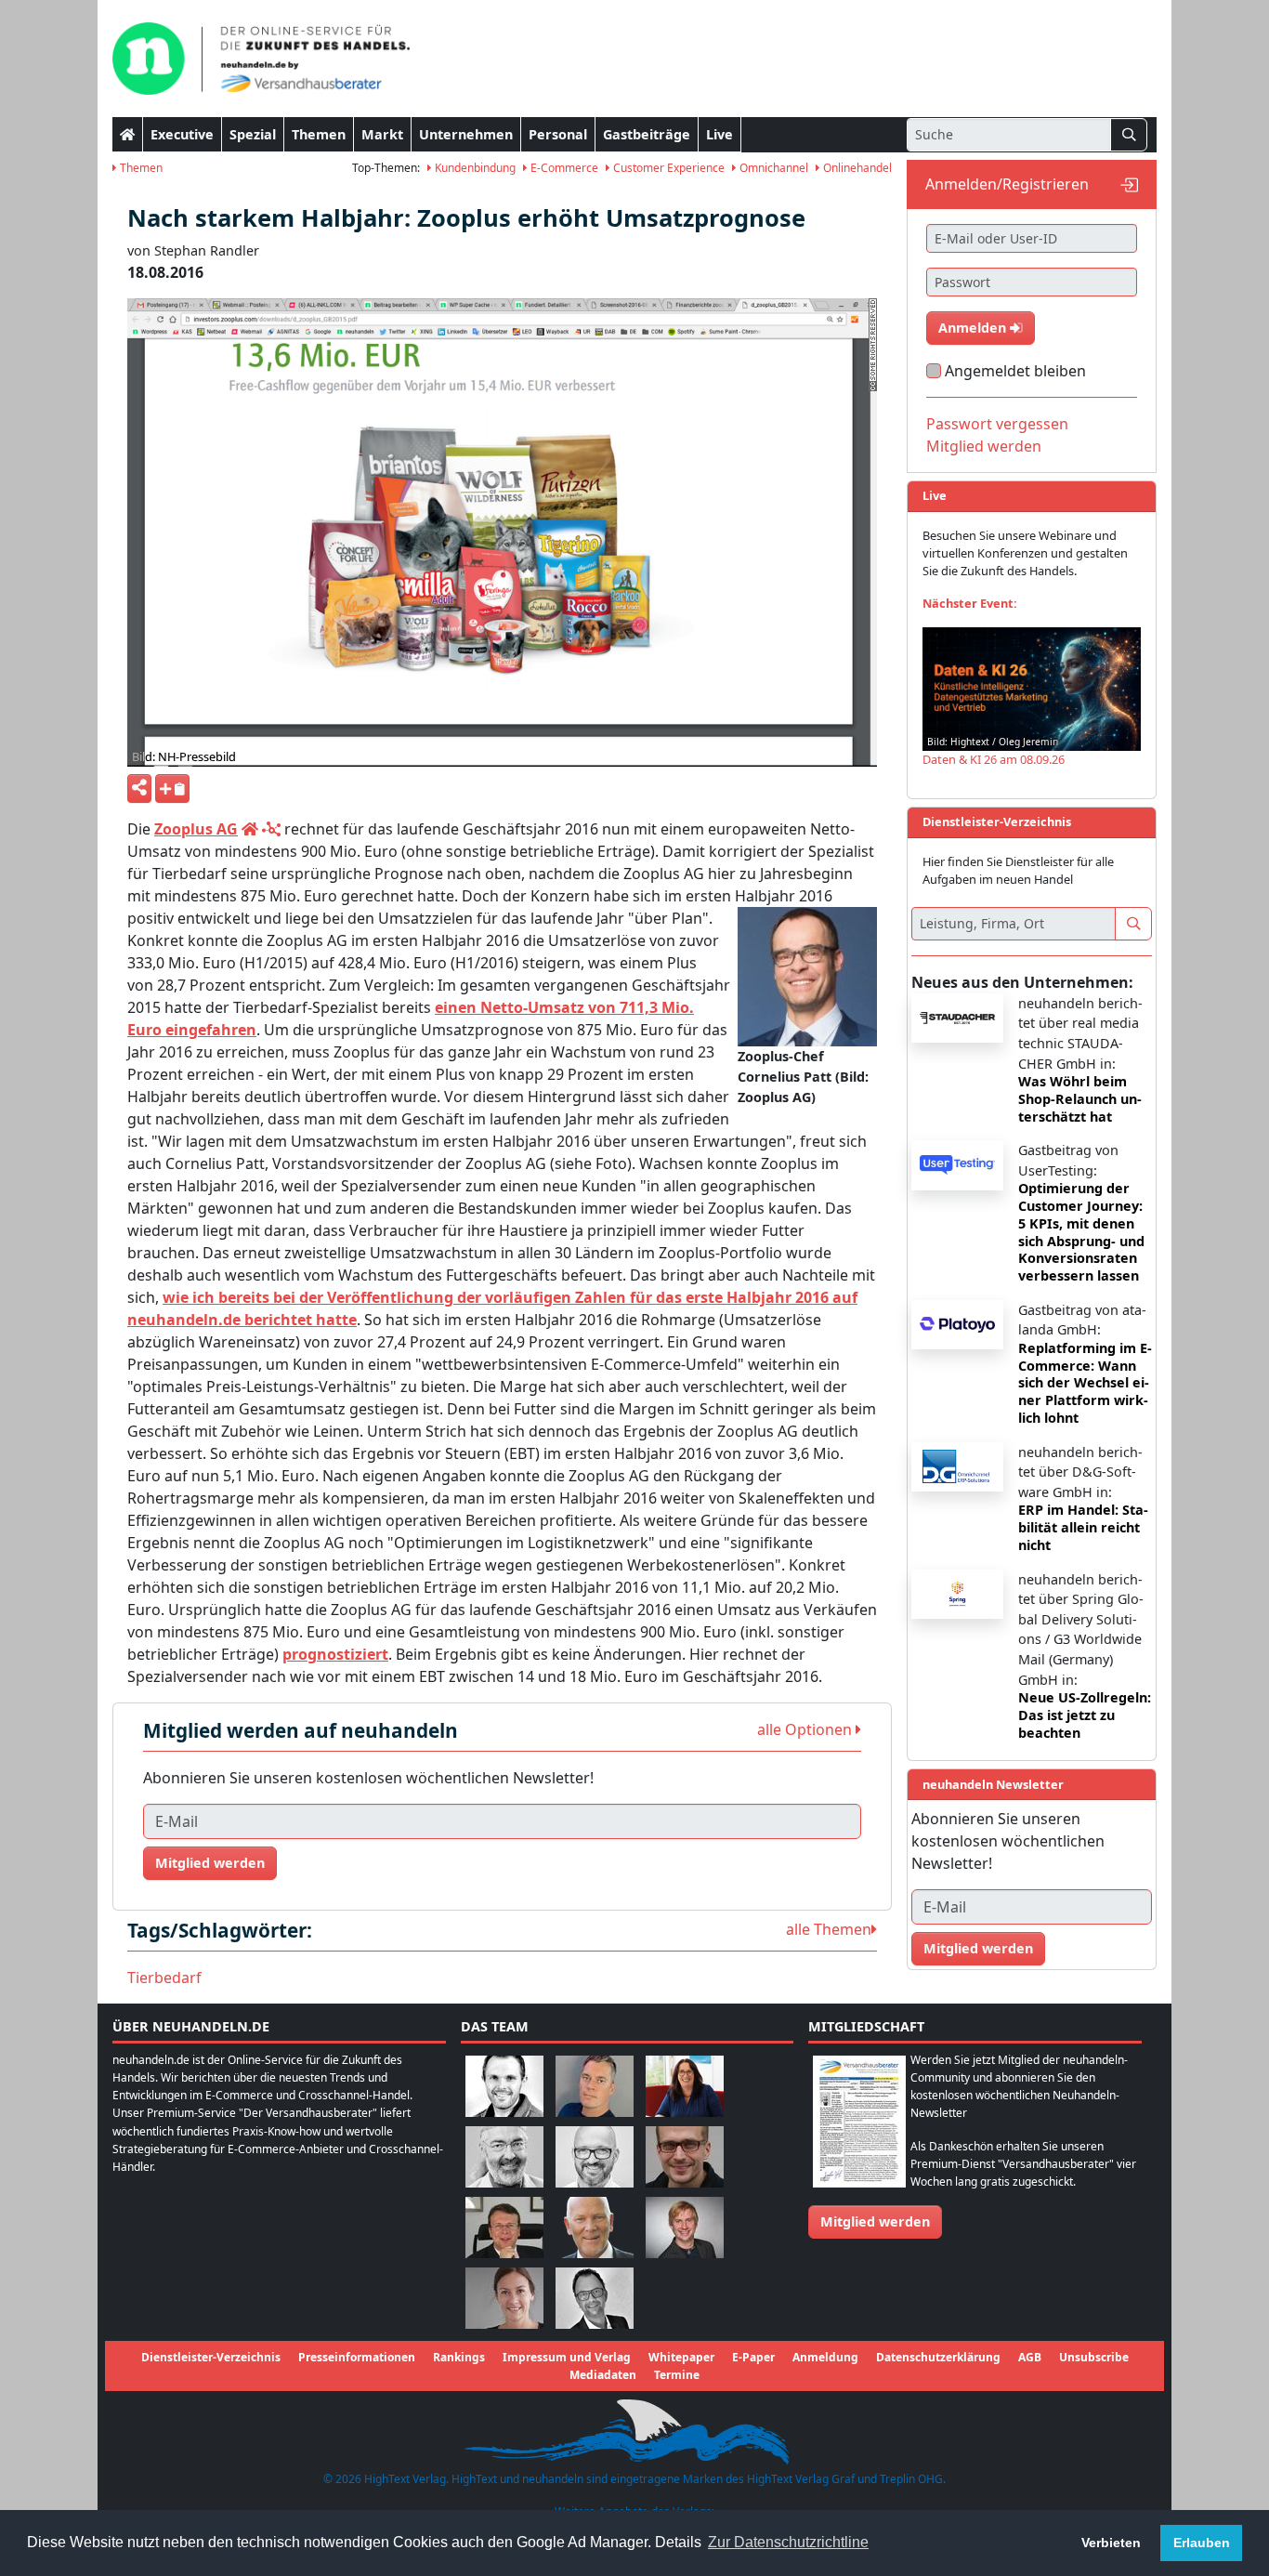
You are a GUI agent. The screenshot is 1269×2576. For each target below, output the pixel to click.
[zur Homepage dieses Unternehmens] (250, 829)
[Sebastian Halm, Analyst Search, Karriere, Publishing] (685, 2155)
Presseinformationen (357, 2357)
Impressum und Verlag (567, 2357)
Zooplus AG (196, 829)
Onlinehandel (856, 168)
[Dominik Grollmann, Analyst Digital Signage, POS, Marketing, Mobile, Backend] (595, 2155)
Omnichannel (772, 168)
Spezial (253, 134)
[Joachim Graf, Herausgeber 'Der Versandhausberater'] (504, 2155)
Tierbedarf (164, 1978)
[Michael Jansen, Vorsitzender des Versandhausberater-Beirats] (595, 2226)
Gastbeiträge (647, 134)
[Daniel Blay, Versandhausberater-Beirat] (595, 2085)
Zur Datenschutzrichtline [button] (788, 2542)
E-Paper (753, 2357)
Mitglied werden (210, 1863)
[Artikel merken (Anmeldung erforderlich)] (172, 789)
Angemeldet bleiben (1015, 371)
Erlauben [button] (1202, 2543)
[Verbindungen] (271, 829)
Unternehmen (466, 134)
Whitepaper (681, 2357)
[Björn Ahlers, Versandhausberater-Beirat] (504, 2085)
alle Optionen (806, 1729)
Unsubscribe (1094, 2357)
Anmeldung (825, 2357)
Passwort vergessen (997, 424)
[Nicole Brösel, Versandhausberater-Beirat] (685, 2085)
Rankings (459, 2357)
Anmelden (974, 328)
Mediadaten (603, 2375)
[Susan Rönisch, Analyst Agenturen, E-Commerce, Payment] (504, 2297)
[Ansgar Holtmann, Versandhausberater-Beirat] (504, 2226)
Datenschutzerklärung (938, 2357)
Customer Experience (667, 168)
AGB (1030, 2357)
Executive (182, 134)
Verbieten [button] (1111, 2543)
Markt (382, 134)
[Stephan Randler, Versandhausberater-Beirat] (685, 2226)
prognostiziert (335, 1654)
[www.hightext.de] (634, 2430)
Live (720, 134)
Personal (558, 134)
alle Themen (829, 1929)
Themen (319, 134)
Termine (677, 2375)
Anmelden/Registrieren (1007, 184)
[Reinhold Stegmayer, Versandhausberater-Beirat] (595, 2297)
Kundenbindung (474, 168)
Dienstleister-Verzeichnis (211, 2357)
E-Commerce (563, 168)
